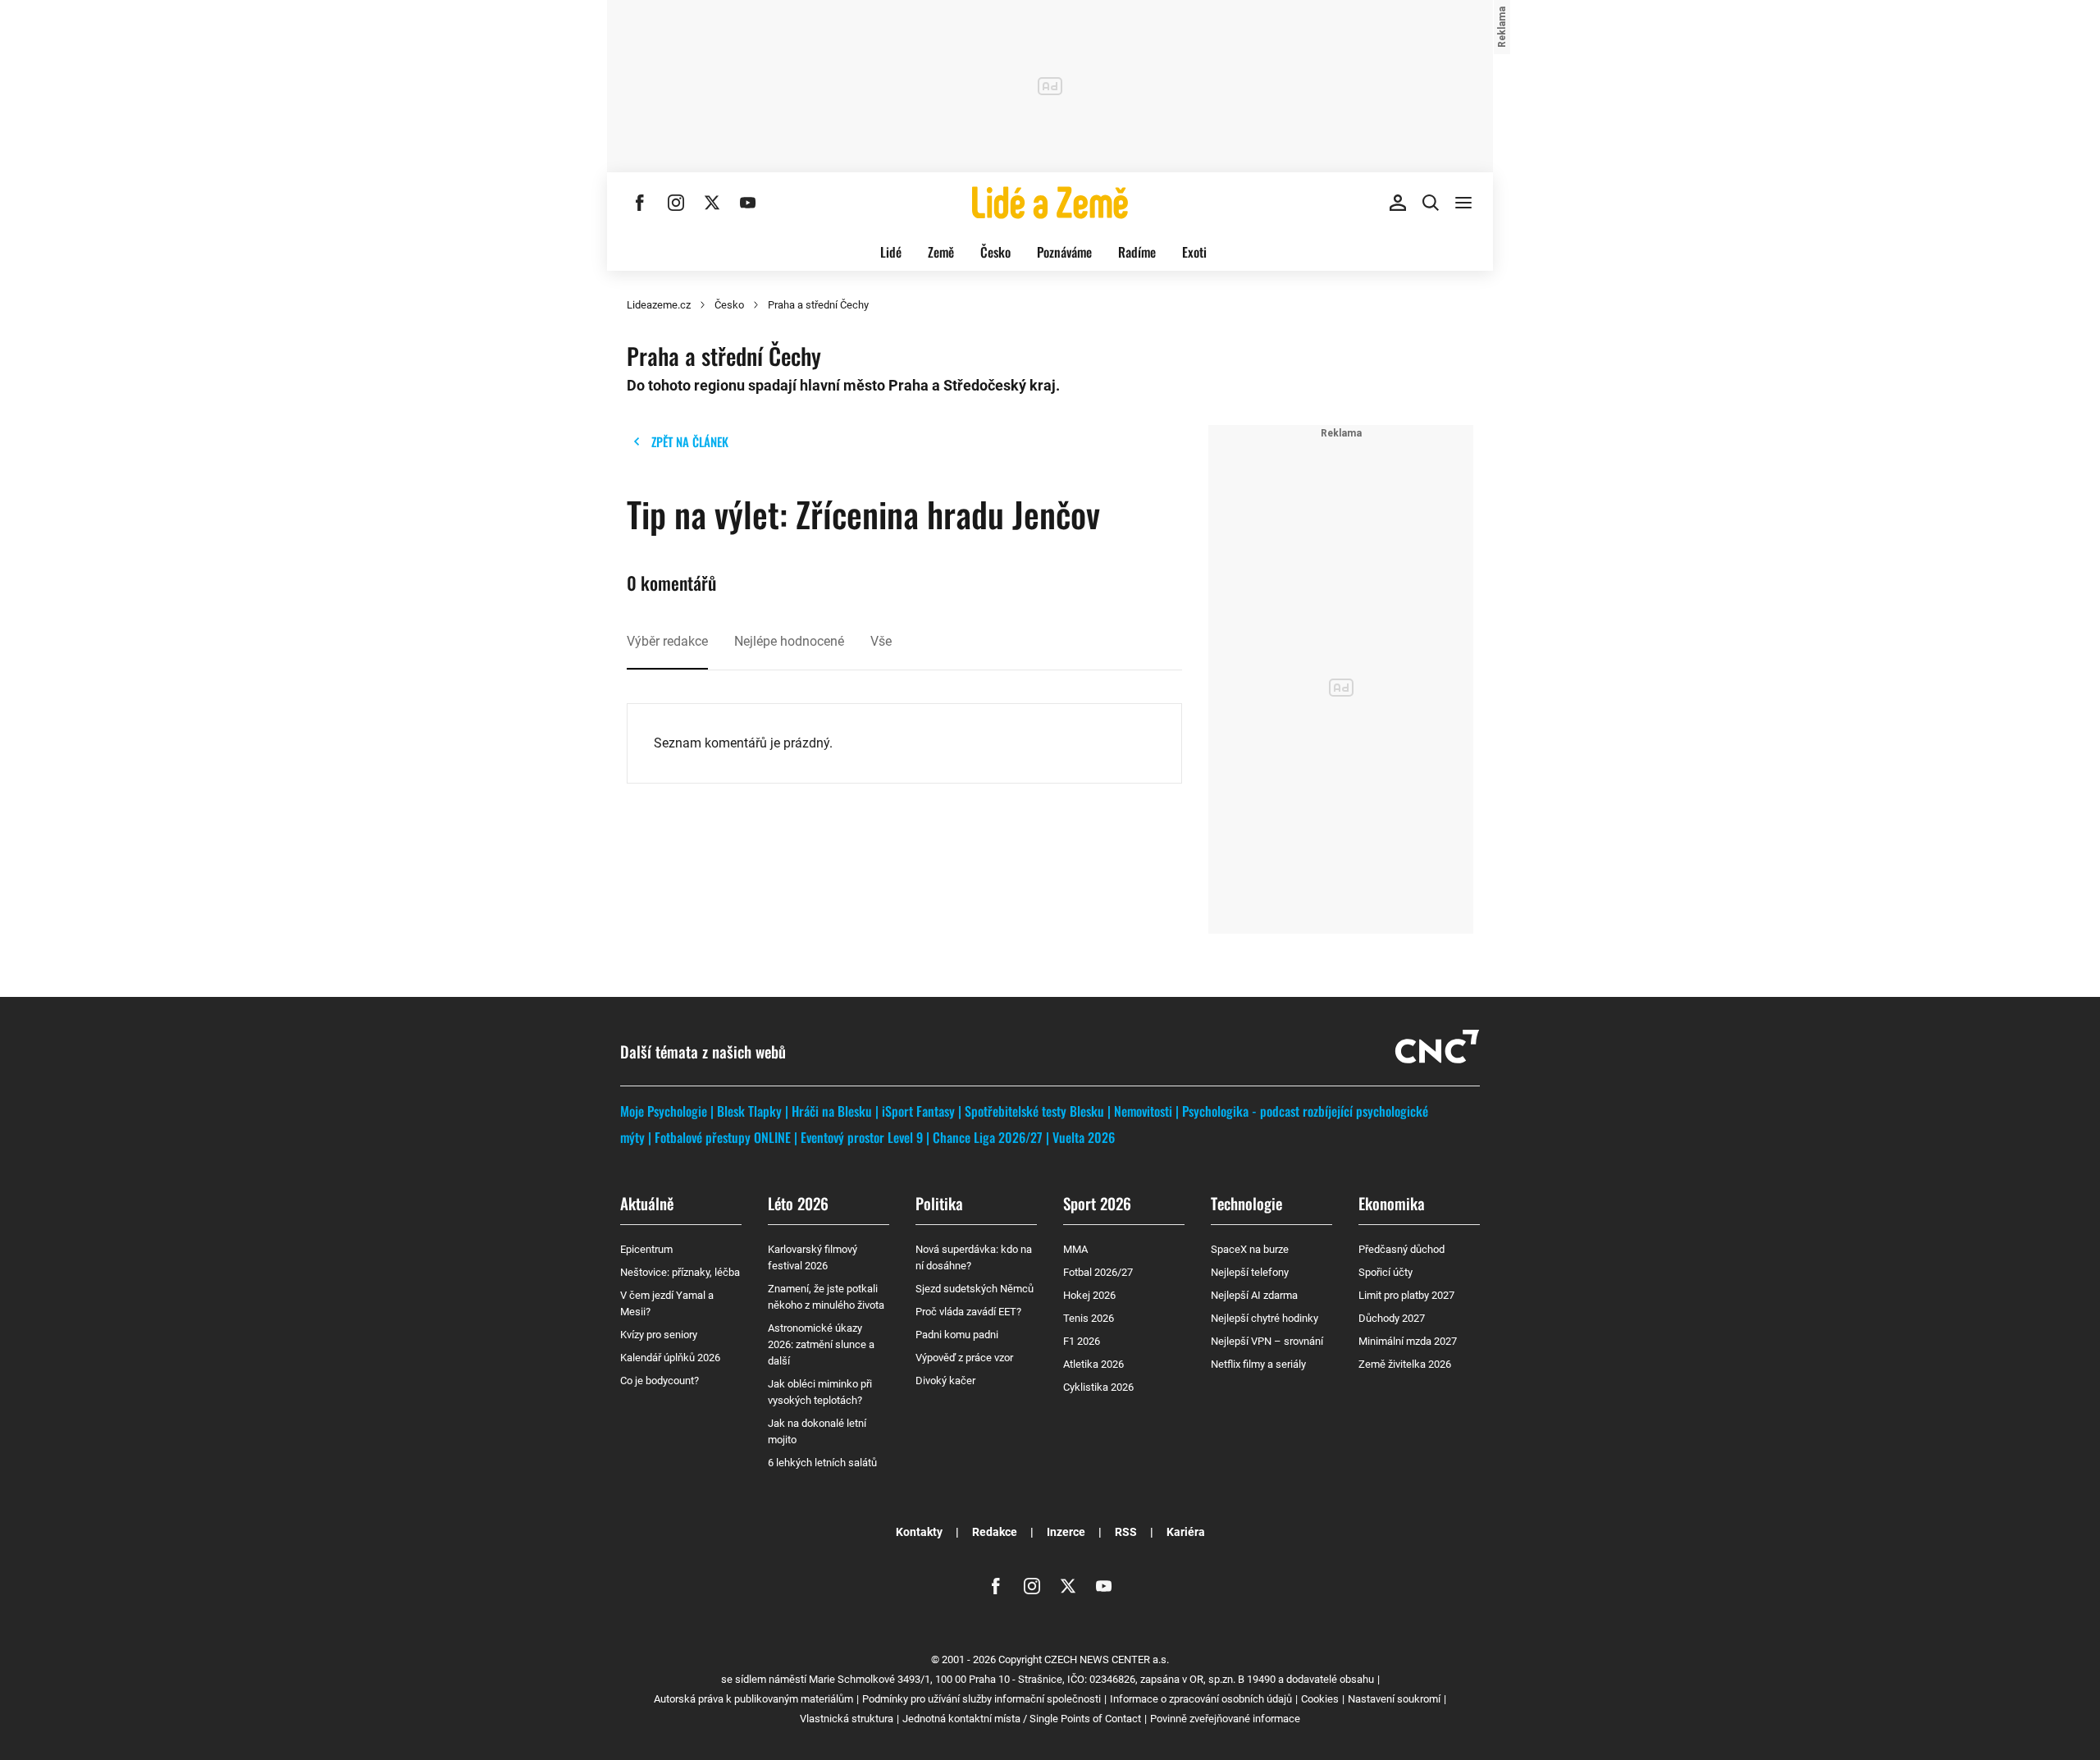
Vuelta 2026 (1084, 1137)
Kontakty (919, 1532)
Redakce (995, 1532)
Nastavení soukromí (1394, 1699)
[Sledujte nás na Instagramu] (676, 203)
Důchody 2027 (1392, 1318)
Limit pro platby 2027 (1406, 1295)
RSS (1126, 1532)
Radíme (1137, 252)
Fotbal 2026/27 (1098, 1272)
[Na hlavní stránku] (1050, 203)
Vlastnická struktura (847, 1719)
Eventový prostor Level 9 (862, 1137)
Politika (939, 1203)
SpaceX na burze (1250, 1249)
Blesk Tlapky (749, 1111)
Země (941, 252)
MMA (1075, 1249)
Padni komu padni (957, 1335)
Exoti (1194, 252)
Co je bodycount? (660, 1381)
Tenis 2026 (1089, 1318)
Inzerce (1066, 1532)
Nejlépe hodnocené (789, 641)
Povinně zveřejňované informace (1225, 1719)
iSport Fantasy (918, 1111)
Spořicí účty (1386, 1272)
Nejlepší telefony (1250, 1272)
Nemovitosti (1143, 1111)
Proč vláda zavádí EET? (968, 1312)
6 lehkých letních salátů (822, 1463)
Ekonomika (1392, 1203)
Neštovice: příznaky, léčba (680, 1272)
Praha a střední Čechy (818, 305)
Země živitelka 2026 (1405, 1364)
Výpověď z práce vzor (964, 1358)
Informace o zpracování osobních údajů (1201, 1699)
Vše (881, 641)
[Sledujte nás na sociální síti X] (712, 203)
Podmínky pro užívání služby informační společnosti (982, 1699)
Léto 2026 (798, 1203)
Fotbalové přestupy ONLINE (723, 1137)
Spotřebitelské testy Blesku (1034, 1111)
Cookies (1320, 1699)
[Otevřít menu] (1463, 203)
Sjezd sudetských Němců (975, 1289)
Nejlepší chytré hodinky (1265, 1318)
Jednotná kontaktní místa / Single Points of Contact (1022, 1719)
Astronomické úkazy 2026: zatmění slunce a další (821, 1344)
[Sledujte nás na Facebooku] (640, 203)
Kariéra (1186, 1532)
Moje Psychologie (664, 1111)
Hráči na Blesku (832, 1111)
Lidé (891, 252)
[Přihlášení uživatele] (1398, 203)
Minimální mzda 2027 (1408, 1341)
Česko (995, 252)
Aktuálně (647, 1203)
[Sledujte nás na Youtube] (748, 203)
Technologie (1246, 1203)
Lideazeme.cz (659, 305)
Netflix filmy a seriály (1258, 1364)
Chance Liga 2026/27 (988, 1137)
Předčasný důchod (1402, 1249)
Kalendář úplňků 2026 (670, 1358)
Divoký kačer (945, 1381)
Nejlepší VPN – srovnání (1267, 1341)
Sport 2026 (1097, 1203)
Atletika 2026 (1093, 1364)
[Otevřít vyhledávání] (1431, 203)
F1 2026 (1082, 1341)
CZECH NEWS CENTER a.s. (1107, 1659)
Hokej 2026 (1089, 1295)
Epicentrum (646, 1249)
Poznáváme (1064, 252)
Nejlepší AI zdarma (1254, 1295)
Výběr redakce (667, 641)
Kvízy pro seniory (659, 1335)
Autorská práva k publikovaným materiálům (753, 1699)
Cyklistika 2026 (1098, 1387)
